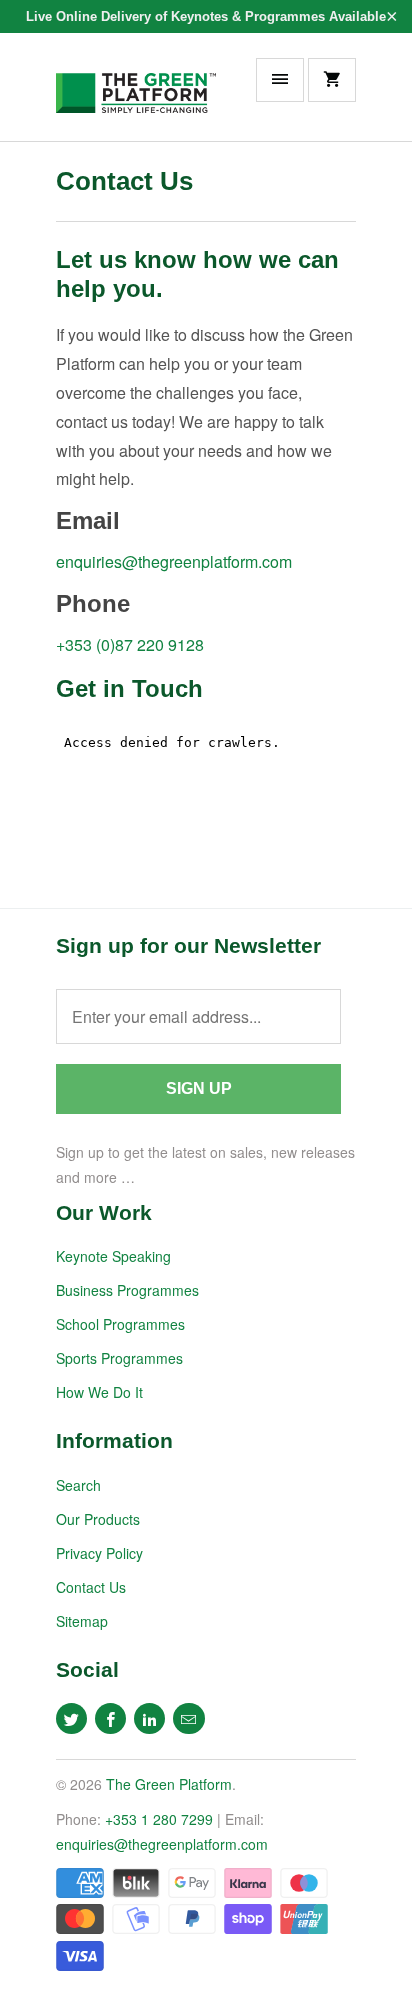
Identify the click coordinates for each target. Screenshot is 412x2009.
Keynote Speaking (113, 1256)
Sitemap (82, 1621)
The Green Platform (169, 1784)
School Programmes (120, 1324)
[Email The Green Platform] (188, 1718)
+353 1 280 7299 (159, 1819)
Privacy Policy (99, 1553)
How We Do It (99, 1392)
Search (78, 1485)
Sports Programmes (119, 1358)
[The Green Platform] (136, 94)
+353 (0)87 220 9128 (130, 644)
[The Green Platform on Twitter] (71, 1718)
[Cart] (332, 80)
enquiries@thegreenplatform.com (174, 561)
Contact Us (91, 1587)
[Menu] (280, 80)
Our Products (98, 1519)
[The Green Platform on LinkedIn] (149, 1718)
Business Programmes (127, 1290)
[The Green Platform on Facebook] (110, 1718)
